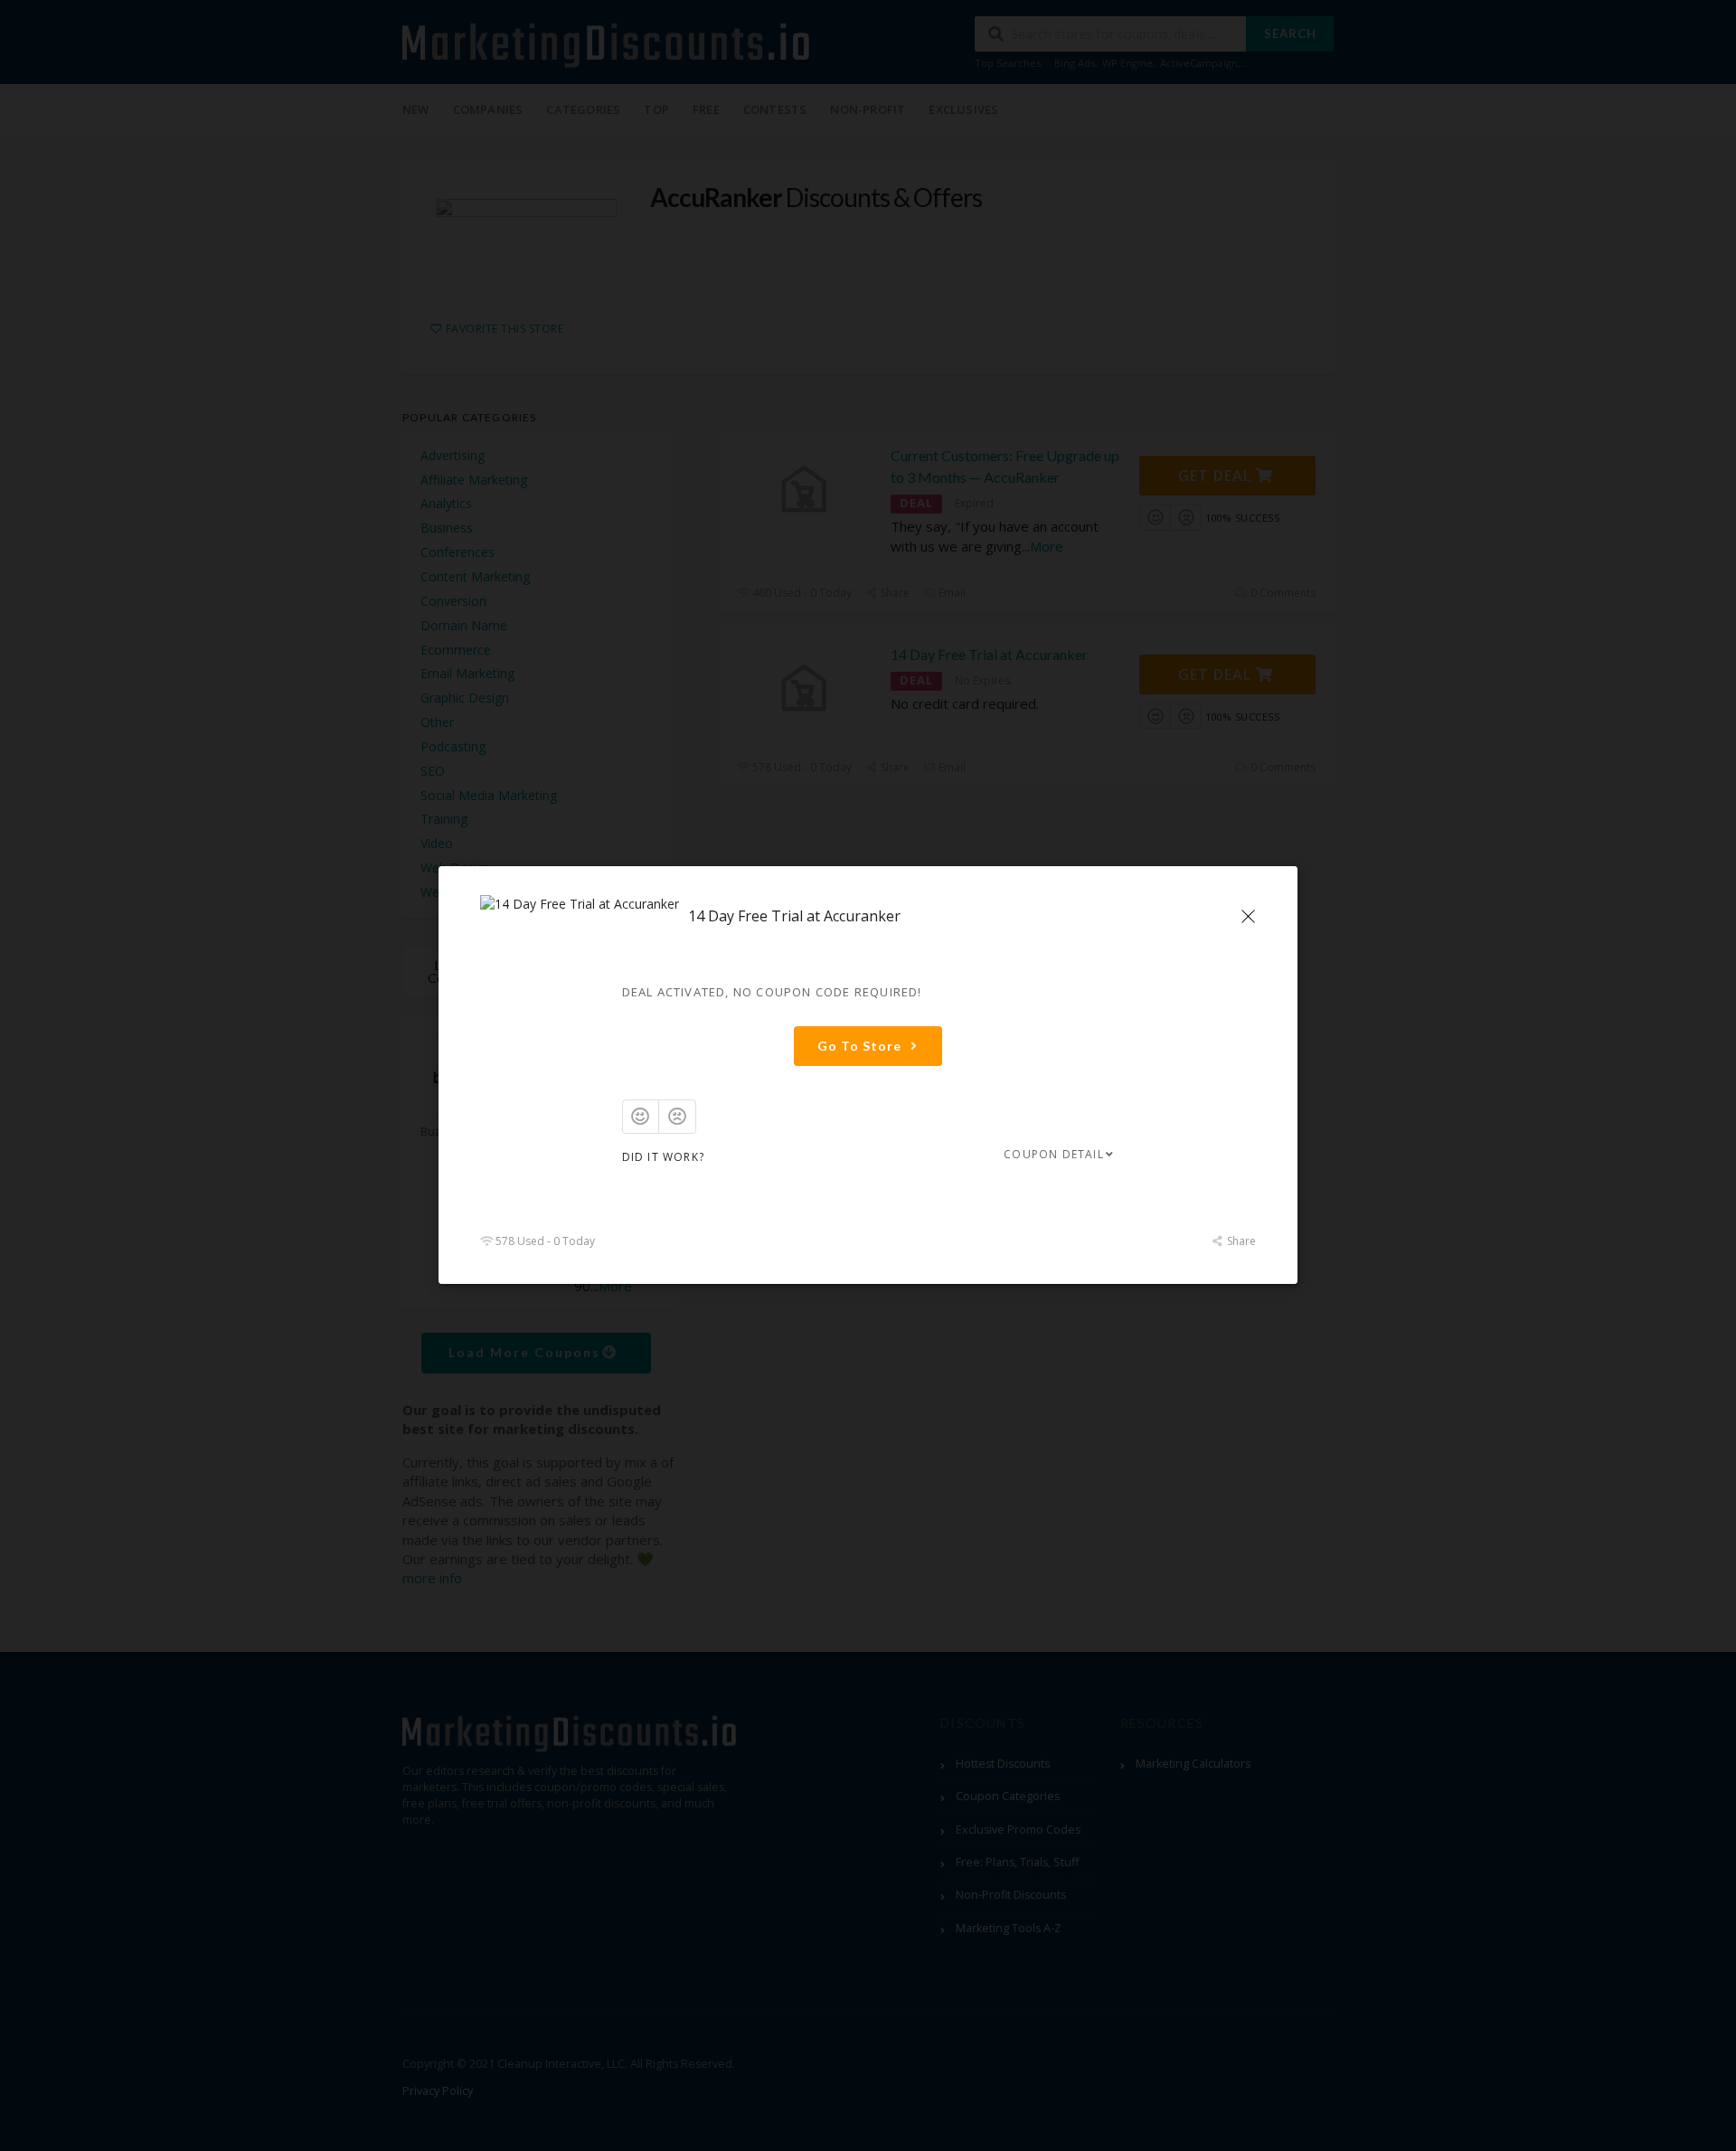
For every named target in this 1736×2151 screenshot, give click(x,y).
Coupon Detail (1054, 1154)
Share (1240, 1241)
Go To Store (859, 1046)
